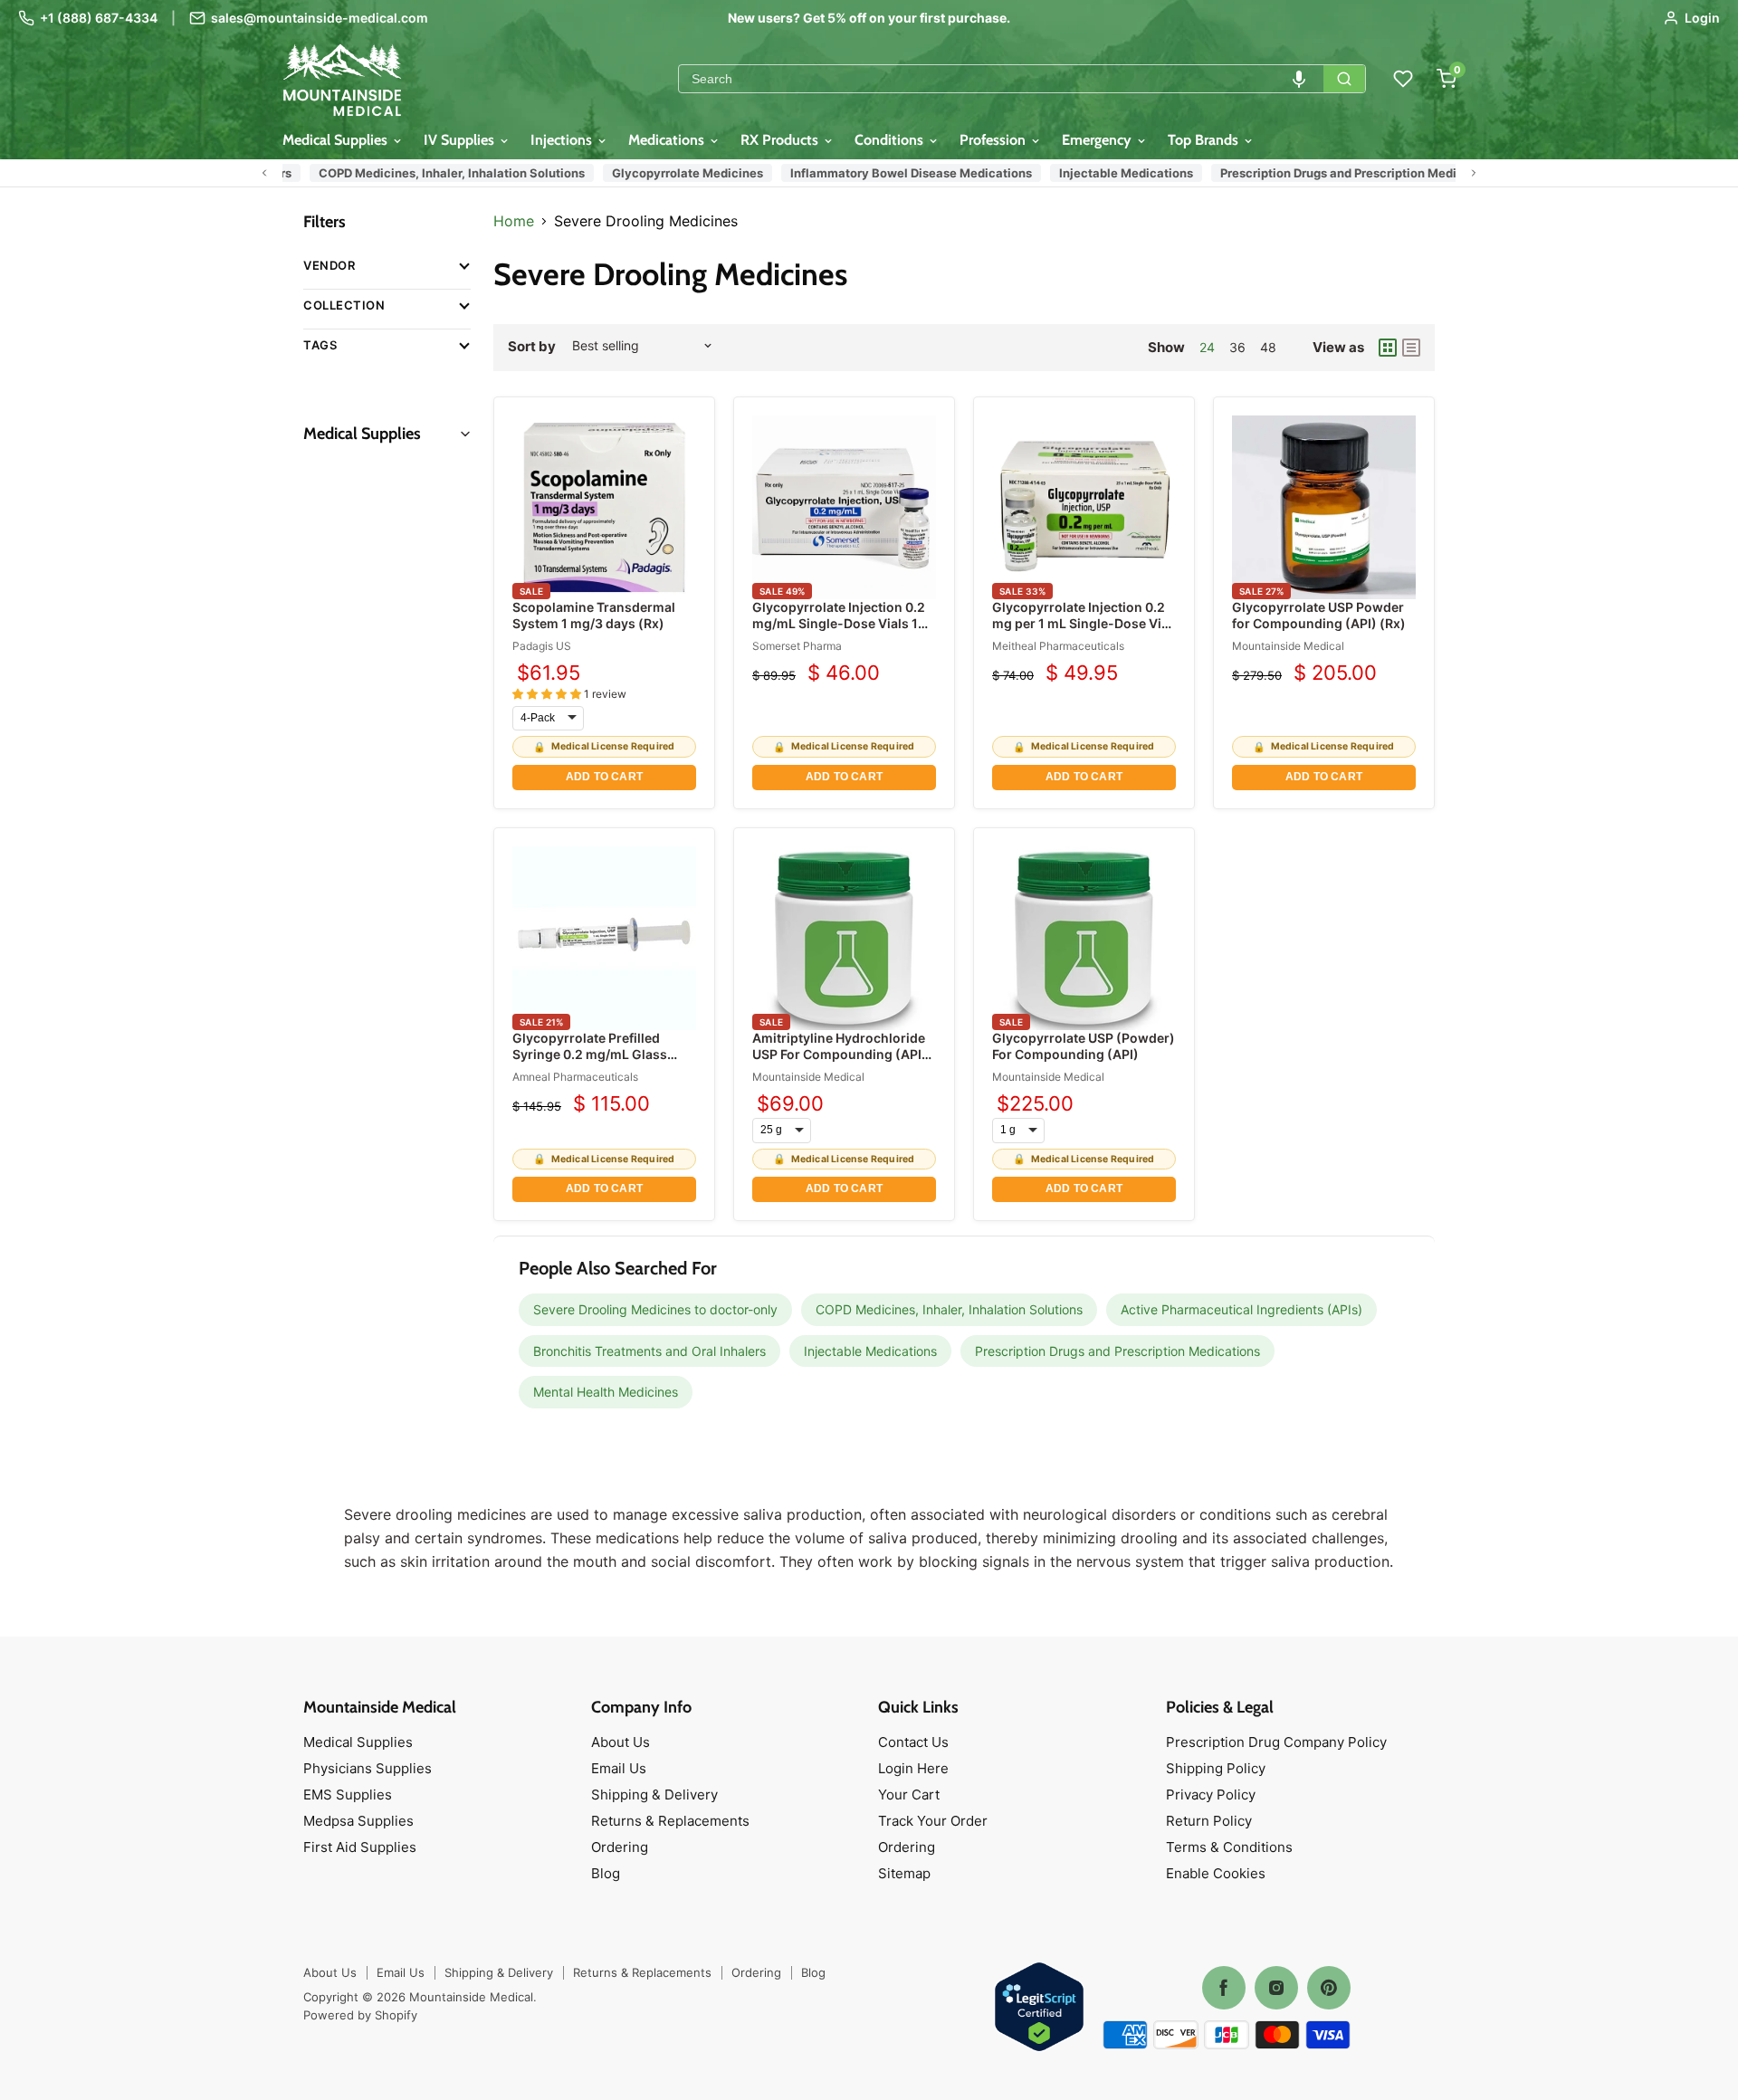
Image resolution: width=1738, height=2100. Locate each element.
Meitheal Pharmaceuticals (1058, 646)
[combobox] (1001, 79)
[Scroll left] (264, 173)
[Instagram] (1276, 1988)
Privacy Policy (1211, 1795)
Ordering (620, 1847)
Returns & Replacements (670, 1821)
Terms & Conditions (1229, 1847)
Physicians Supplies (368, 1768)
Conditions (891, 140)
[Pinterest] (1329, 1988)
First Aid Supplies (360, 1847)
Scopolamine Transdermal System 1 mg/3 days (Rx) (594, 615)
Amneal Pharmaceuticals (575, 1077)
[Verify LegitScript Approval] (1039, 2008)
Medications (668, 140)
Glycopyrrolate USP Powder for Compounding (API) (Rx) (1319, 615)
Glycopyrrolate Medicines (659, 173)
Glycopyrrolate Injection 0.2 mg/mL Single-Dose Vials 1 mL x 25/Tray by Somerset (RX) (839, 632)
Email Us (619, 1768)
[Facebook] (1224, 1988)
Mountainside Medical (1288, 646)
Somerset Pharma (797, 646)
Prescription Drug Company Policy (1276, 1742)
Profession (994, 140)
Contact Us (913, 1742)
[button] (1299, 79)
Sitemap (904, 1873)
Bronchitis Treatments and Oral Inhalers (649, 1351)
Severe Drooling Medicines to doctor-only (655, 1309)
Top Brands (1205, 140)
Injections (563, 140)
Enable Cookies (1216, 1873)
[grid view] (1388, 348)
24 (1207, 347)
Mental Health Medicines (606, 1392)
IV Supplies (461, 140)
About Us (621, 1742)
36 (1237, 347)
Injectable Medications (1098, 173)
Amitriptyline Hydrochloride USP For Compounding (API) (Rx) (840, 1054)
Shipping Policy (1216, 1768)
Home (514, 221)
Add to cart (604, 777)
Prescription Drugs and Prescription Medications (1332, 173)
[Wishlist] (1403, 79)
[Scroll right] (1474, 173)
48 (1268, 347)
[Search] (1344, 79)
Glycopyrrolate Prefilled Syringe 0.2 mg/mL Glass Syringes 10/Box (590, 1054)
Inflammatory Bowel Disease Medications (883, 173)
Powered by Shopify (360, 2015)
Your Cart (909, 1795)
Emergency (1098, 140)
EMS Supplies (348, 1795)
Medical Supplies (337, 140)
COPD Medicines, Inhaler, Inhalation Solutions (424, 173)
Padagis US (542, 646)
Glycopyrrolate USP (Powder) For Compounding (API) (1084, 1046)
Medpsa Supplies (358, 1821)
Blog (606, 1873)
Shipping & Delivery (654, 1795)
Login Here (913, 1768)
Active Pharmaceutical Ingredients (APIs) (1241, 1309)
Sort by (532, 346)
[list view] (1411, 348)
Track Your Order (933, 1821)
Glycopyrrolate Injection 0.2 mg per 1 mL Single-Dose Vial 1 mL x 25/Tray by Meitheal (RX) (1082, 632)
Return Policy (1209, 1821)
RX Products (781, 140)
